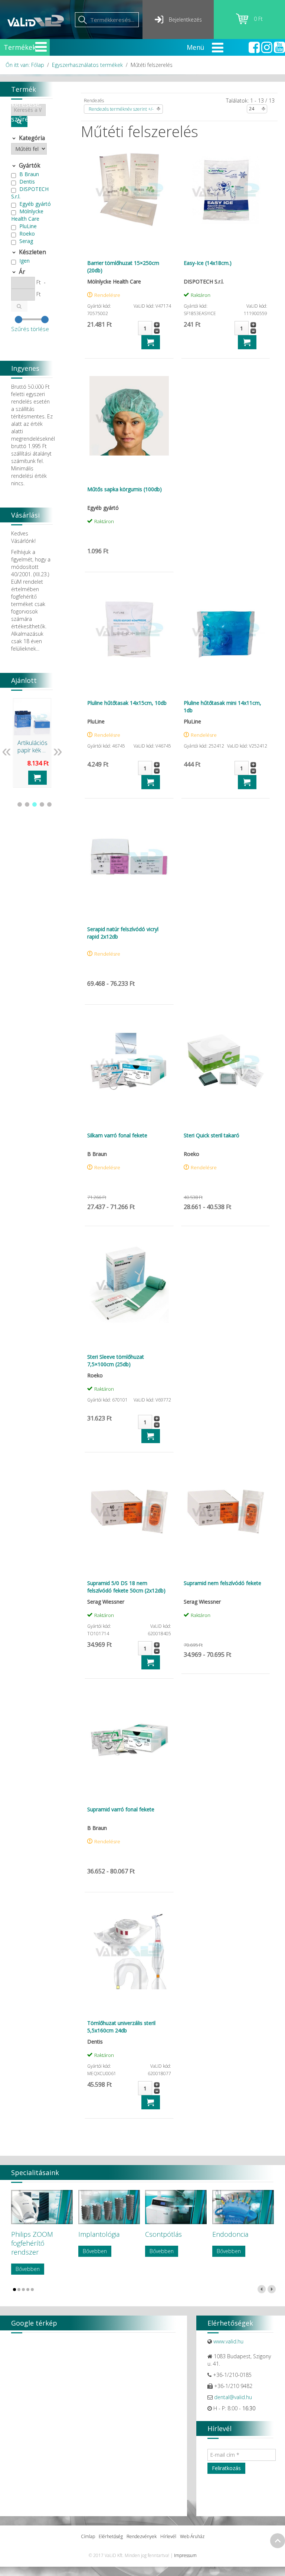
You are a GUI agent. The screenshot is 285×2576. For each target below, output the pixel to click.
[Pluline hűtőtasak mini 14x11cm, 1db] (226, 629)
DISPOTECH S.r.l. (30, 193)
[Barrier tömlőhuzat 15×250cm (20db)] (129, 189)
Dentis (27, 182)
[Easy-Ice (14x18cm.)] (226, 189)
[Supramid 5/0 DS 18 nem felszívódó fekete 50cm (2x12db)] (129, 1510)
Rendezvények (142, 2536)
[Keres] (19, 306)
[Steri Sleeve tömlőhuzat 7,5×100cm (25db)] (129, 1283)
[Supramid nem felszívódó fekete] (226, 1510)
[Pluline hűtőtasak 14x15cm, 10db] (129, 629)
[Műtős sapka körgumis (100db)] (129, 416)
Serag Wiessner (22, 245)
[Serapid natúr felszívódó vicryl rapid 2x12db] (129, 856)
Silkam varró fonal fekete (117, 1135)
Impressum (185, 2555)
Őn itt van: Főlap (25, 65)
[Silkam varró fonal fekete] (129, 1062)
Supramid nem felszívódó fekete (222, 1583)
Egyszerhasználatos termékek (87, 65)
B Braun (29, 174)
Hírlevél (168, 2536)
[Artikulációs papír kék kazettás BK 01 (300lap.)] (32, 717)
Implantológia (99, 2234)
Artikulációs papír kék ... (32, 746)
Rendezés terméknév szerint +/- (121, 109)
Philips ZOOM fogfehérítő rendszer (32, 2243)
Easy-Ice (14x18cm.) (208, 263)
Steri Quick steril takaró (212, 1135)
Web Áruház (192, 2536)
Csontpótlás (163, 2234)
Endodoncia (230, 2234)
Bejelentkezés (185, 20)
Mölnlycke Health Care (27, 215)
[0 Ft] (245, 22)
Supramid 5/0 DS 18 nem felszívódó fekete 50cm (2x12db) (126, 1587)
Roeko (27, 234)
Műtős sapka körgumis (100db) (125, 489)
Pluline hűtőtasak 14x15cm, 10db (127, 703)
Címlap (88, 2536)
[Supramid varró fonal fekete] (129, 1736)
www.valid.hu (228, 2341)
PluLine (28, 226)
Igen (24, 261)
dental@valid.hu (233, 2397)
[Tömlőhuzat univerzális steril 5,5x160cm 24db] (129, 1950)
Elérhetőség (111, 2536)
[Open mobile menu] (41, 47)
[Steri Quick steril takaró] (226, 1062)
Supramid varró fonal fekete (121, 1809)
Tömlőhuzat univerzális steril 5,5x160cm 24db (121, 2027)
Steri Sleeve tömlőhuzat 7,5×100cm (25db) (116, 1360)
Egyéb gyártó (35, 204)
